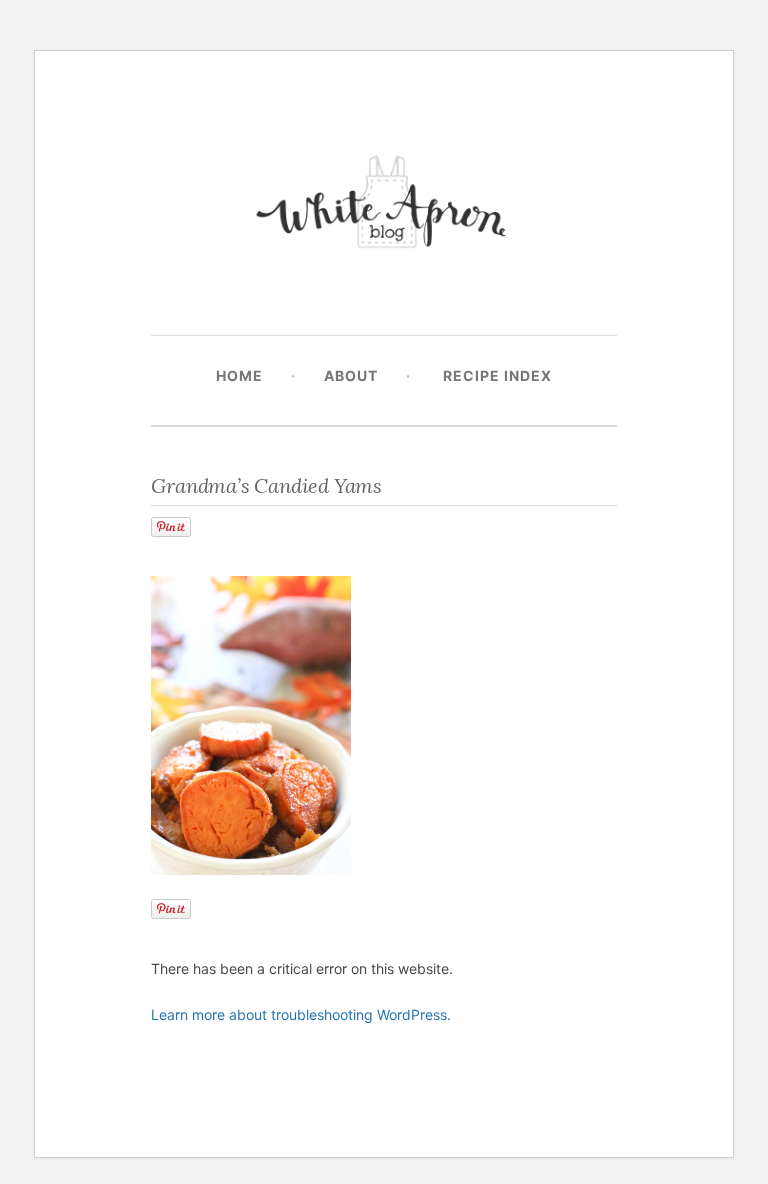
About (351, 375)
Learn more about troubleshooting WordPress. (301, 1014)
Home (239, 375)
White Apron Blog (384, 206)
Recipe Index (497, 375)
